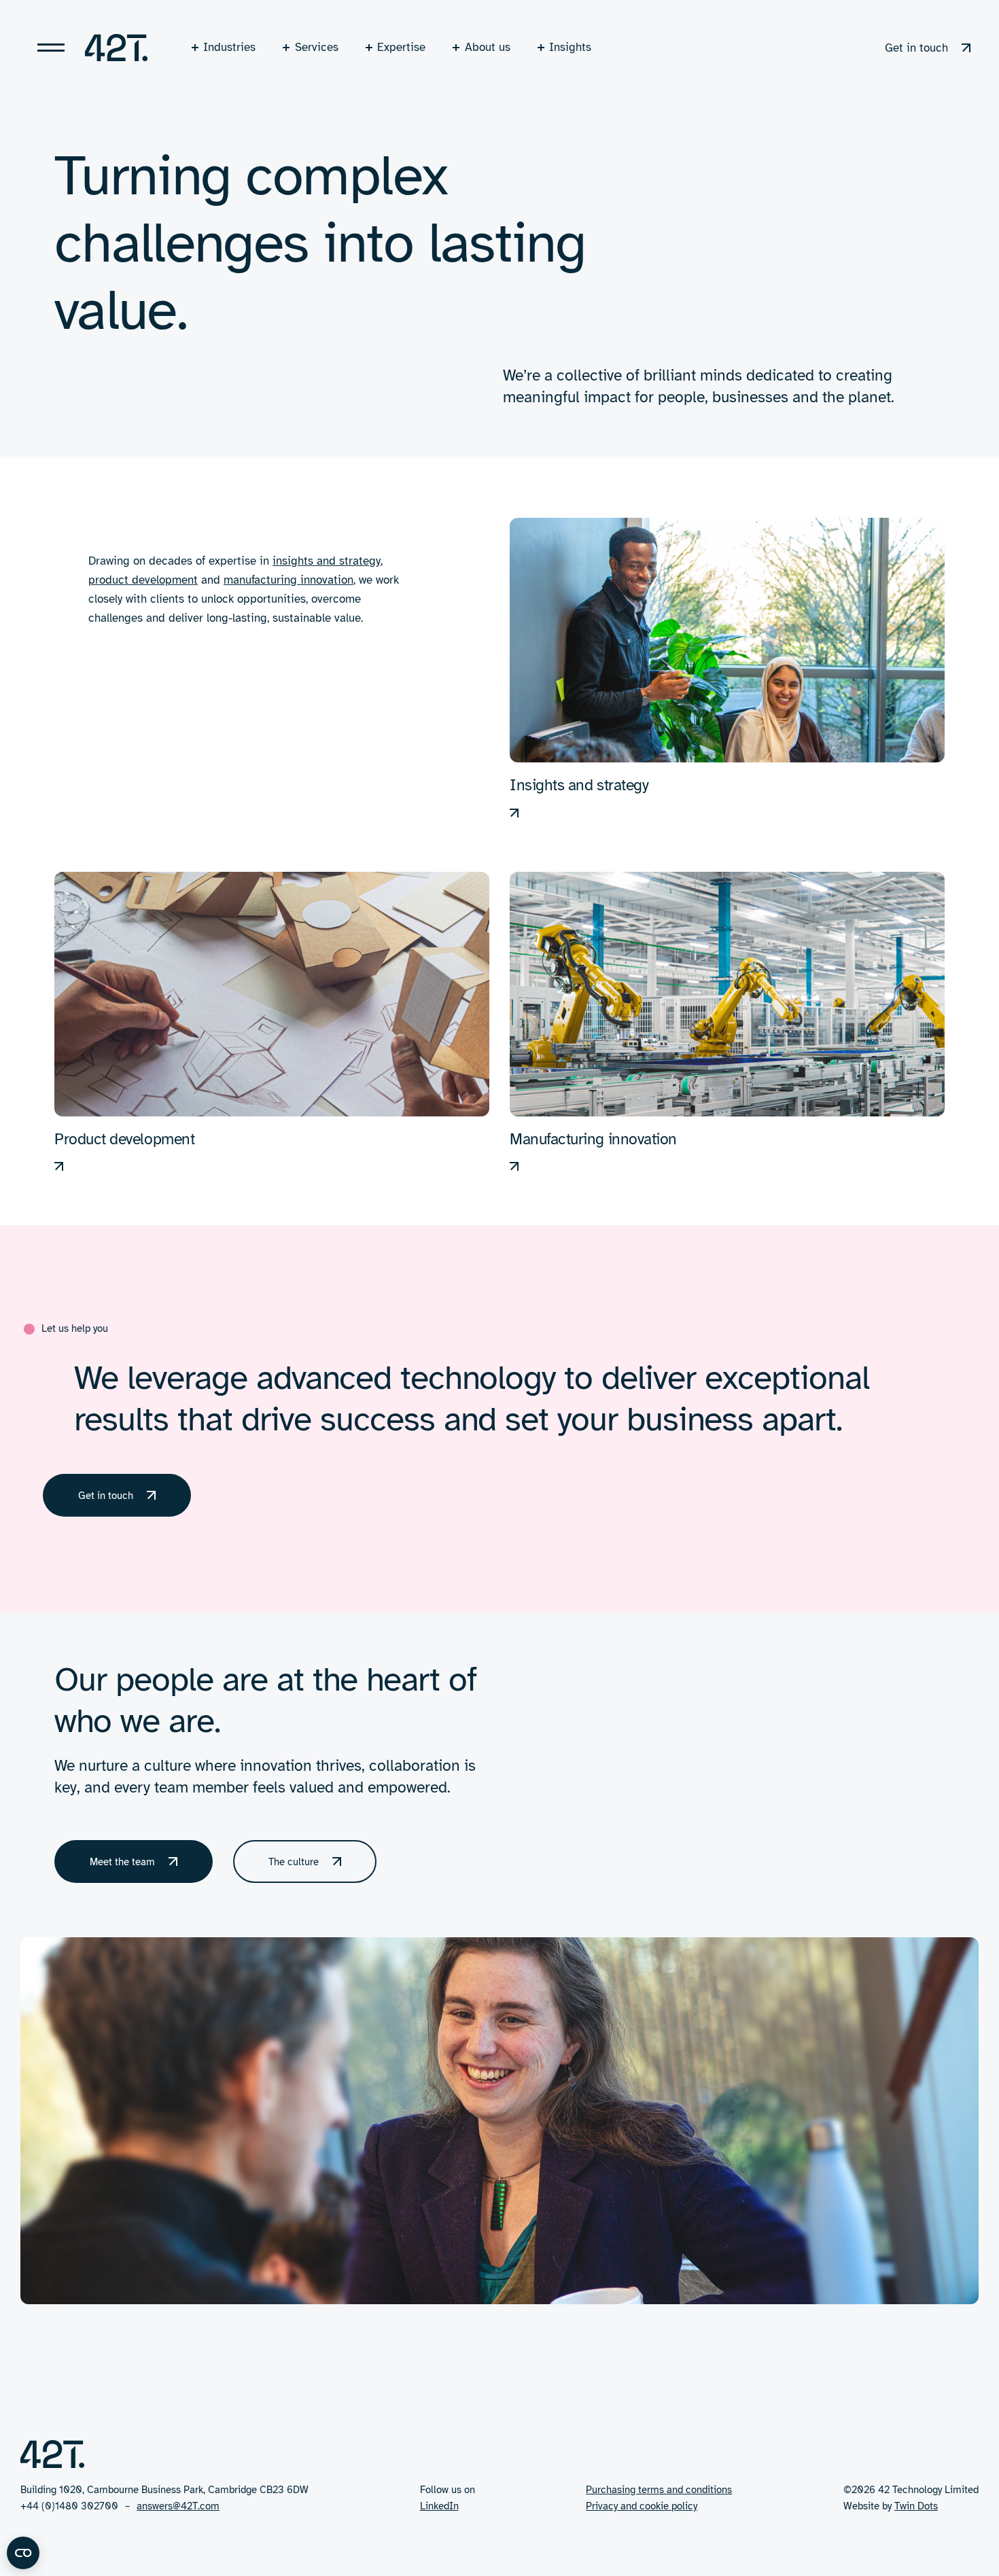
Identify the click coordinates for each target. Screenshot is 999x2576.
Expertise (401, 47)
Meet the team (122, 1862)
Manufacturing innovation (593, 1139)
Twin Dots (916, 2506)
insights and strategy (327, 561)
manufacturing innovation (288, 580)
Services (316, 47)
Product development (124, 1139)
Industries (229, 47)
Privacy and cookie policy (642, 2506)
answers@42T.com (178, 2506)
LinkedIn (439, 2506)
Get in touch (916, 48)
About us (487, 47)
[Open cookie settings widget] (23, 2553)
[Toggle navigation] (51, 48)
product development (143, 580)
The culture (294, 1862)
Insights (570, 47)
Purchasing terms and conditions (659, 2489)
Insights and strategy (579, 785)
